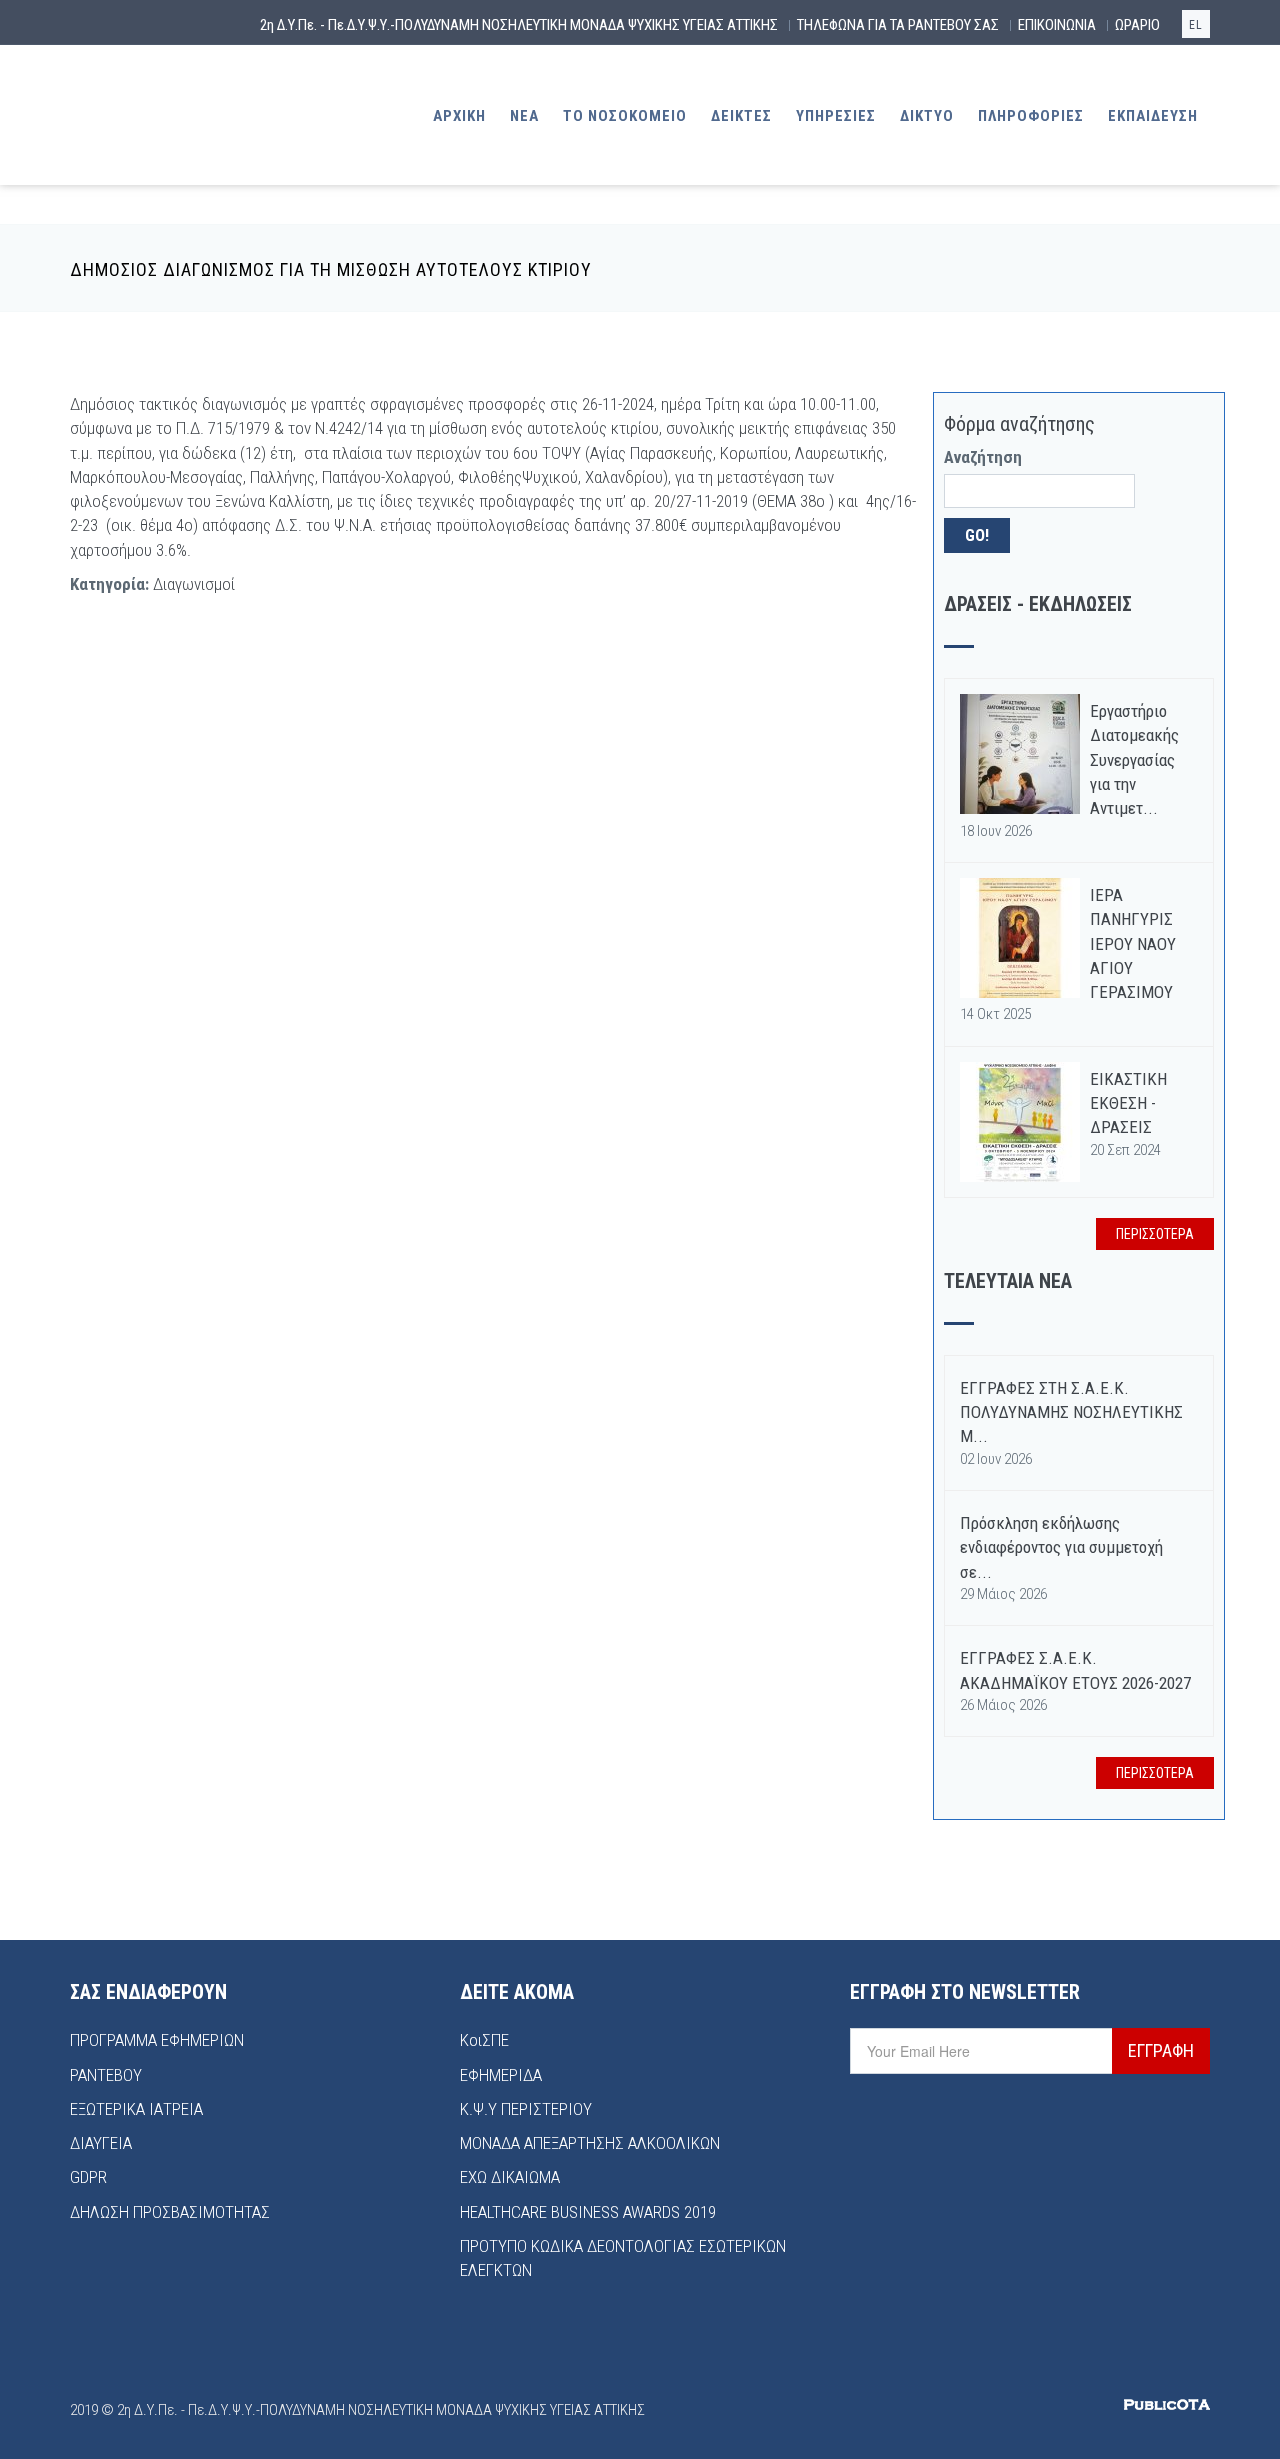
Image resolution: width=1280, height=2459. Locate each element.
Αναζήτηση (983, 457)
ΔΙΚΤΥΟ (927, 116)
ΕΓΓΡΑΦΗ (1161, 2050)
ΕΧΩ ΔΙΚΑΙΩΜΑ (510, 2177)
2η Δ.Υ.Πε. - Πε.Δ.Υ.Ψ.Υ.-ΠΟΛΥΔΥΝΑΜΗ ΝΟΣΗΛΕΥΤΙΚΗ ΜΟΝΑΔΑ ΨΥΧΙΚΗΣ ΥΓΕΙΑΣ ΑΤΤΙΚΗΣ (519, 25)
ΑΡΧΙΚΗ (459, 116)
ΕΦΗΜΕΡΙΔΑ (501, 2075)
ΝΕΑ (524, 116)
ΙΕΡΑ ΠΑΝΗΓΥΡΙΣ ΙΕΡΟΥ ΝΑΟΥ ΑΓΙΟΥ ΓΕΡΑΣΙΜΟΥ (1133, 943)
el (1196, 25)
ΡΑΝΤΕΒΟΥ (106, 2075)
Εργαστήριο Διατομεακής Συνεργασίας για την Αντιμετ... (1134, 759)
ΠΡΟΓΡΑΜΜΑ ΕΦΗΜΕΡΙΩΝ (157, 2040)
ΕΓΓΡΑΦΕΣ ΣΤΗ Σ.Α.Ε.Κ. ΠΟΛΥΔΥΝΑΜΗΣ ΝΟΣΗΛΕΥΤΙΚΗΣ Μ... (1071, 1412)
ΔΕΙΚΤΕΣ (741, 116)
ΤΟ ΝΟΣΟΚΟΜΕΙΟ (625, 116)
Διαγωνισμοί (194, 584)
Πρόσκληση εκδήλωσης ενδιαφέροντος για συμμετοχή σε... (1061, 1547)
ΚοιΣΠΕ (484, 2040)
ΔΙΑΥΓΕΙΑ (101, 2143)
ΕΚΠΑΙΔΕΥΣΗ (1153, 116)
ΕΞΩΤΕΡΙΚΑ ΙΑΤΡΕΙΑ (136, 2109)
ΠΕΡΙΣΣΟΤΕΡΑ (1155, 1234)
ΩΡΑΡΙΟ (1137, 25)
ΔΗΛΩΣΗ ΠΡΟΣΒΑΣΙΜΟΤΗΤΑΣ (170, 2212)
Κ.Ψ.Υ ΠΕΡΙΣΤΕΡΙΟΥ (526, 2109)
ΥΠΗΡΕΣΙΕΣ (836, 116)
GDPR (88, 2177)
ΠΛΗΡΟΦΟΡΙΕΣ (1031, 116)
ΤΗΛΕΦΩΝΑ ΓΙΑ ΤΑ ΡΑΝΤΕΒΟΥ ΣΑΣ (898, 25)
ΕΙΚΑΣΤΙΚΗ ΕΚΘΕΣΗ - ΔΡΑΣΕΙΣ (1128, 1103)
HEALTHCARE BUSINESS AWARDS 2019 (588, 2212)
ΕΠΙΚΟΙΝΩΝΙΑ (1057, 25)
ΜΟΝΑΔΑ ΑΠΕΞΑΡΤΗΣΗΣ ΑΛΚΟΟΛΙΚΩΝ (590, 2143)
